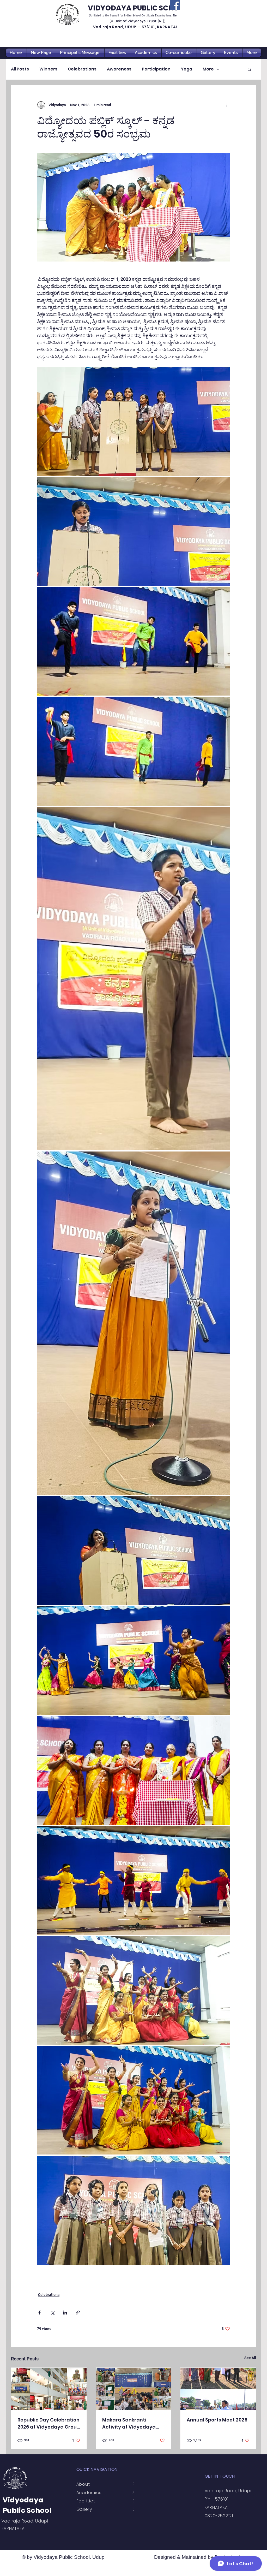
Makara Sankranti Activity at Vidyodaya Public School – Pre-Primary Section (129, 2423)
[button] (249, 69)
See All (250, 2358)
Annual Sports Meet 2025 (217, 2420)
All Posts (20, 69)
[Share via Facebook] (40, 2313)
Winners (48, 69)
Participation (156, 69)
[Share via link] (78, 2313)
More (208, 69)
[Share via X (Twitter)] (52, 2313)
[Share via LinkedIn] (65, 2313)
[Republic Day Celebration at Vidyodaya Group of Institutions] (49, 2389)
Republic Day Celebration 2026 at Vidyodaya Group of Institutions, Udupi (49, 2423)
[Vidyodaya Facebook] (175, 5)
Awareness (119, 69)
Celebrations (82, 69)
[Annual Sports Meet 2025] (218, 2389)
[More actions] (227, 105)
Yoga (187, 69)
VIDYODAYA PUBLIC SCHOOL (138, 8)
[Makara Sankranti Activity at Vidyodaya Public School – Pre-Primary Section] (134, 2389)
